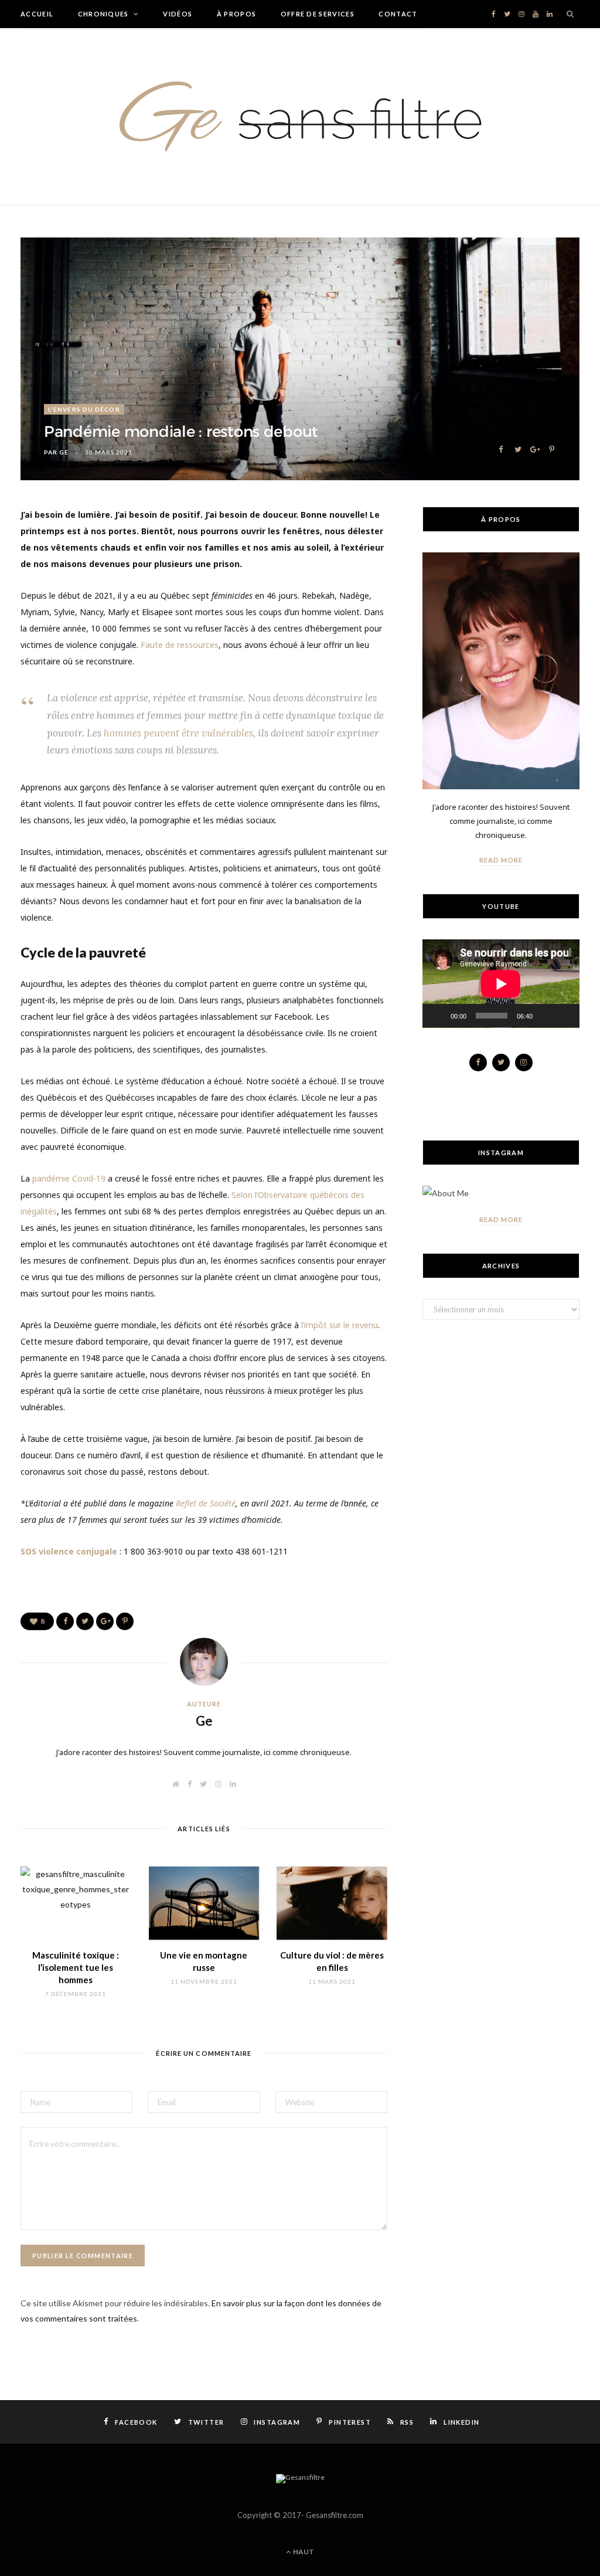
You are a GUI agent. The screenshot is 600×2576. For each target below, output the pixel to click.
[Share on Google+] (535, 448)
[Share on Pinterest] (552, 448)
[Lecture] (438, 1016)
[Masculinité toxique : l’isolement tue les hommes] (76, 1903)
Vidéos (178, 14)
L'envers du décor (84, 409)
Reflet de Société (206, 1503)
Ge (64, 452)
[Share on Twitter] (518, 448)
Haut (303, 2552)
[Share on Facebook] (501, 448)
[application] (501, 984)
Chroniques (103, 14)
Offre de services (318, 14)
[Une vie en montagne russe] (204, 1903)
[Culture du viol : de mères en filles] (332, 1903)
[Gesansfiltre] (300, 116)
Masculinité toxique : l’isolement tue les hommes (76, 1967)
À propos (237, 14)
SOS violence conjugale (69, 1551)
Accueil (37, 14)
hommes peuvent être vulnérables (178, 733)
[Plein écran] (564, 1016)
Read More (501, 860)
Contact (398, 14)
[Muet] (546, 1016)
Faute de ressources (178, 645)
